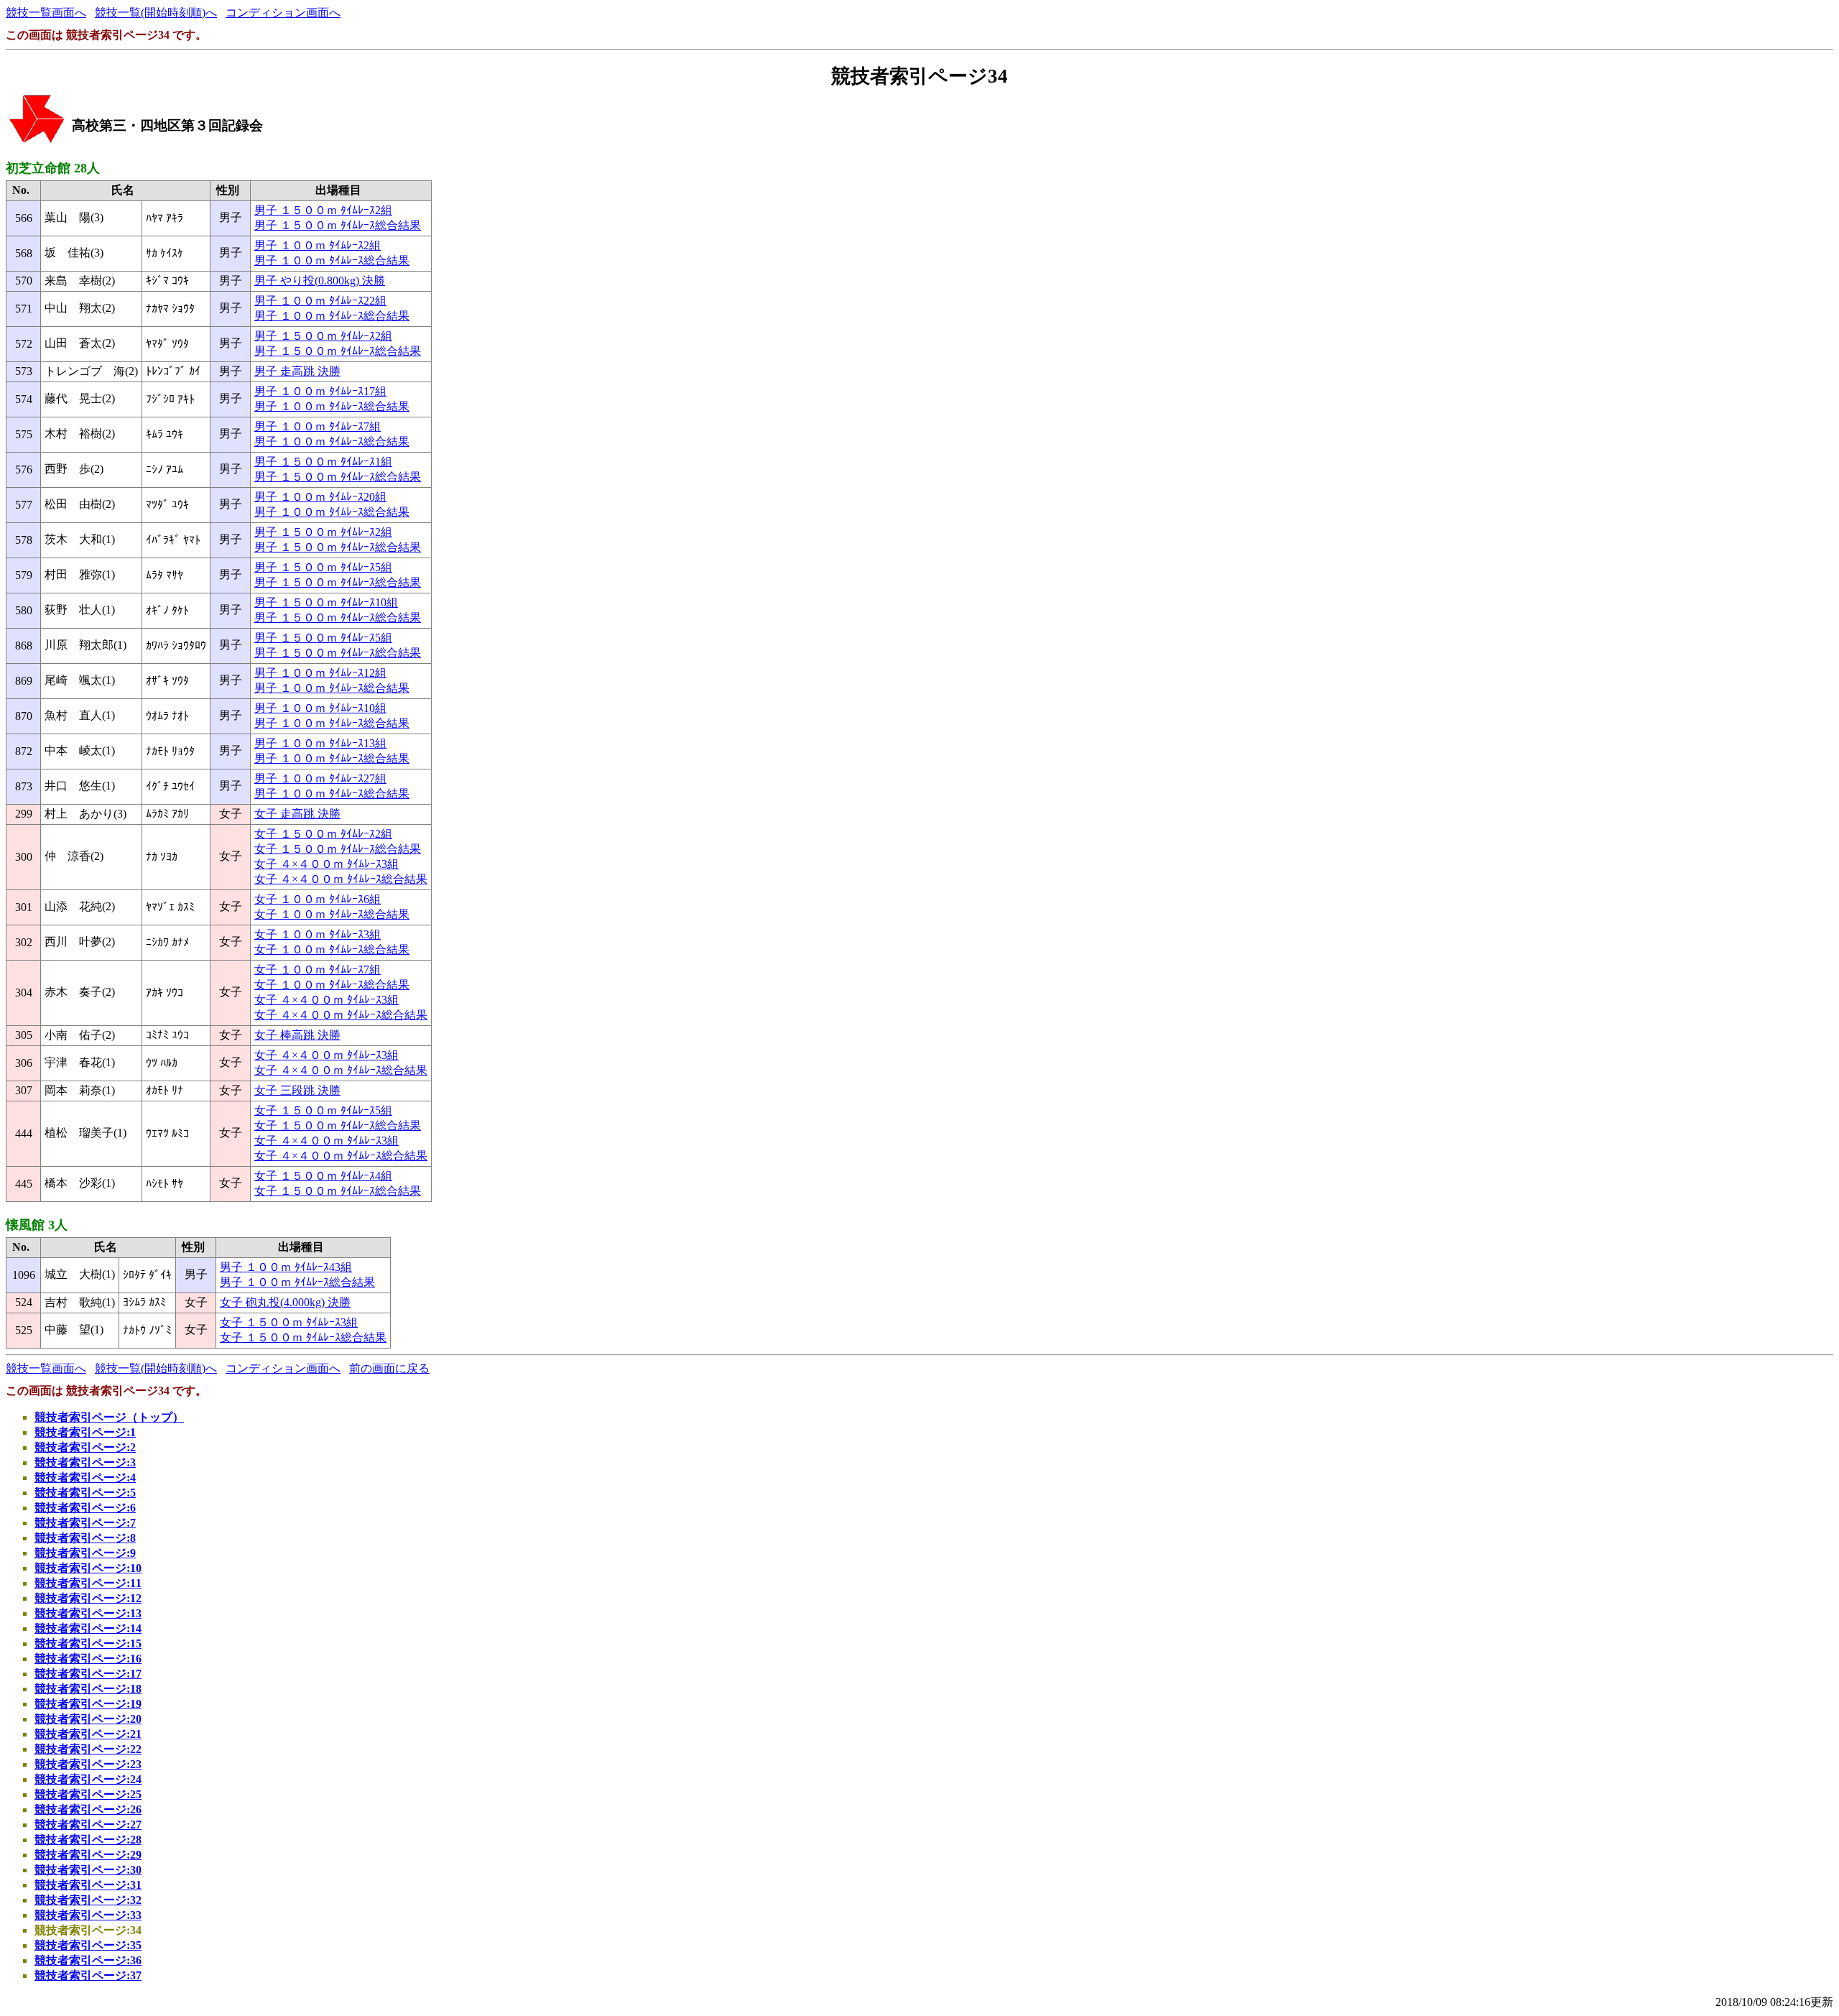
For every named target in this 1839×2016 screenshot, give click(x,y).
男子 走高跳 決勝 (297, 371)
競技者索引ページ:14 (88, 1628)
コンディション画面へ (283, 13)
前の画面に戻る (389, 1368)
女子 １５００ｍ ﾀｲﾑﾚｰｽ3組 (289, 1322)
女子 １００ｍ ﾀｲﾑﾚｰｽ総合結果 (332, 914)
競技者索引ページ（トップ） (109, 1417)
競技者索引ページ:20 (88, 1719)
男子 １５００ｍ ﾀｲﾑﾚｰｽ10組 (326, 602)
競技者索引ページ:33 (88, 1915)
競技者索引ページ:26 (88, 1809)
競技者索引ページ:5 (85, 1493)
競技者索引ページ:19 (88, 1704)
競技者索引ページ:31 (88, 1885)
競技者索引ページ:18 (88, 1689)
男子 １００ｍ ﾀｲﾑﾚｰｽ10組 (320, 708)
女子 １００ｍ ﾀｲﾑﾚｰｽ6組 (318, 899)
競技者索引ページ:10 (88, 1568)
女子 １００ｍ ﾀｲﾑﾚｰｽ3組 (318, 934)
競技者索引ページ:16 (88, 1659)
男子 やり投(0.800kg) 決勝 (320, 281)
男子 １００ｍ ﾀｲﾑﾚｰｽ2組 (318, 245)
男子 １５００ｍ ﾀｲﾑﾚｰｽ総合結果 (338, 225)
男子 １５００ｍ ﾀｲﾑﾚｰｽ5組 (323, 567)
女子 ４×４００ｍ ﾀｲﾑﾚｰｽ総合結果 (341, 879)
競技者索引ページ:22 (88, 1749)
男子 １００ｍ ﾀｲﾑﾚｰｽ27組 (320, 778)
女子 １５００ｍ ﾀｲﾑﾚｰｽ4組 (323, 1176)
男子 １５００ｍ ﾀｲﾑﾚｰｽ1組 (323, 462)
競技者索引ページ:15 (88, 1643)
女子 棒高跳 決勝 (297, 1035)
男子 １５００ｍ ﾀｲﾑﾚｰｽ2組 (323, 210)
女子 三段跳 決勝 (297, 1090)
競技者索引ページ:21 (88, 1734)
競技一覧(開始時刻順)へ (156, 13)
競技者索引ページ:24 (88, 1779)
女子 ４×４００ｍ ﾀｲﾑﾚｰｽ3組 (326, 864)
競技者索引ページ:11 (88, 1583)
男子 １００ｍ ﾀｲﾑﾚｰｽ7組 (318, 426)
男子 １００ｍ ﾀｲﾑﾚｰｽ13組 (320, 743)
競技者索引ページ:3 (85, 1462)
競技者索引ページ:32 (88, 1900)
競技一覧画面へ (46, 13)
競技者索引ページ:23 (88, 1764)
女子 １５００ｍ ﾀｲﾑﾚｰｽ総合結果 (338, 849)
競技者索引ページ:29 (88, 1855)
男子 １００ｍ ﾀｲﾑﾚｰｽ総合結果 (332, 260)
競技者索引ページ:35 (88, 1945)
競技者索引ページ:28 (88, 1840)
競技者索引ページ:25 (88, 1794)
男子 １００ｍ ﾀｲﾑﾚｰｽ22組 (320, 301)
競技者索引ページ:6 (85, 1508)
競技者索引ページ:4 (85, 1478)
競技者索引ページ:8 (85, 1538)
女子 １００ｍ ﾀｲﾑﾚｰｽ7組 (318, 970)
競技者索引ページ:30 (88, 1870)
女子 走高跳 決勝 (297, 814)
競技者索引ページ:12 (88, 1598)
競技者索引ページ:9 (85, 1553)
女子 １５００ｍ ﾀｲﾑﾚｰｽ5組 (323, 1110)
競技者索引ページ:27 (88, 1825)
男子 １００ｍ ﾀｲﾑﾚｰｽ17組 (320, 391)
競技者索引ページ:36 (88, 1960)
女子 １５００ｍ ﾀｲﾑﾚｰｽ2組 (323, 834)
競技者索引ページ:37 (88, 1975)
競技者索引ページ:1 (85, 1432)
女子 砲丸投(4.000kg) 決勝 (285, 1302)
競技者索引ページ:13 (88, 1613)
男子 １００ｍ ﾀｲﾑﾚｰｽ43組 (286, 1267)
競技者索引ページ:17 (88, 1674)
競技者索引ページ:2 (85, 1447)
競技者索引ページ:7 (85, 1523)
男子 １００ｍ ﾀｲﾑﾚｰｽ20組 (320, 497)
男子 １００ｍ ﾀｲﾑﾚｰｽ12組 (320, 673)
